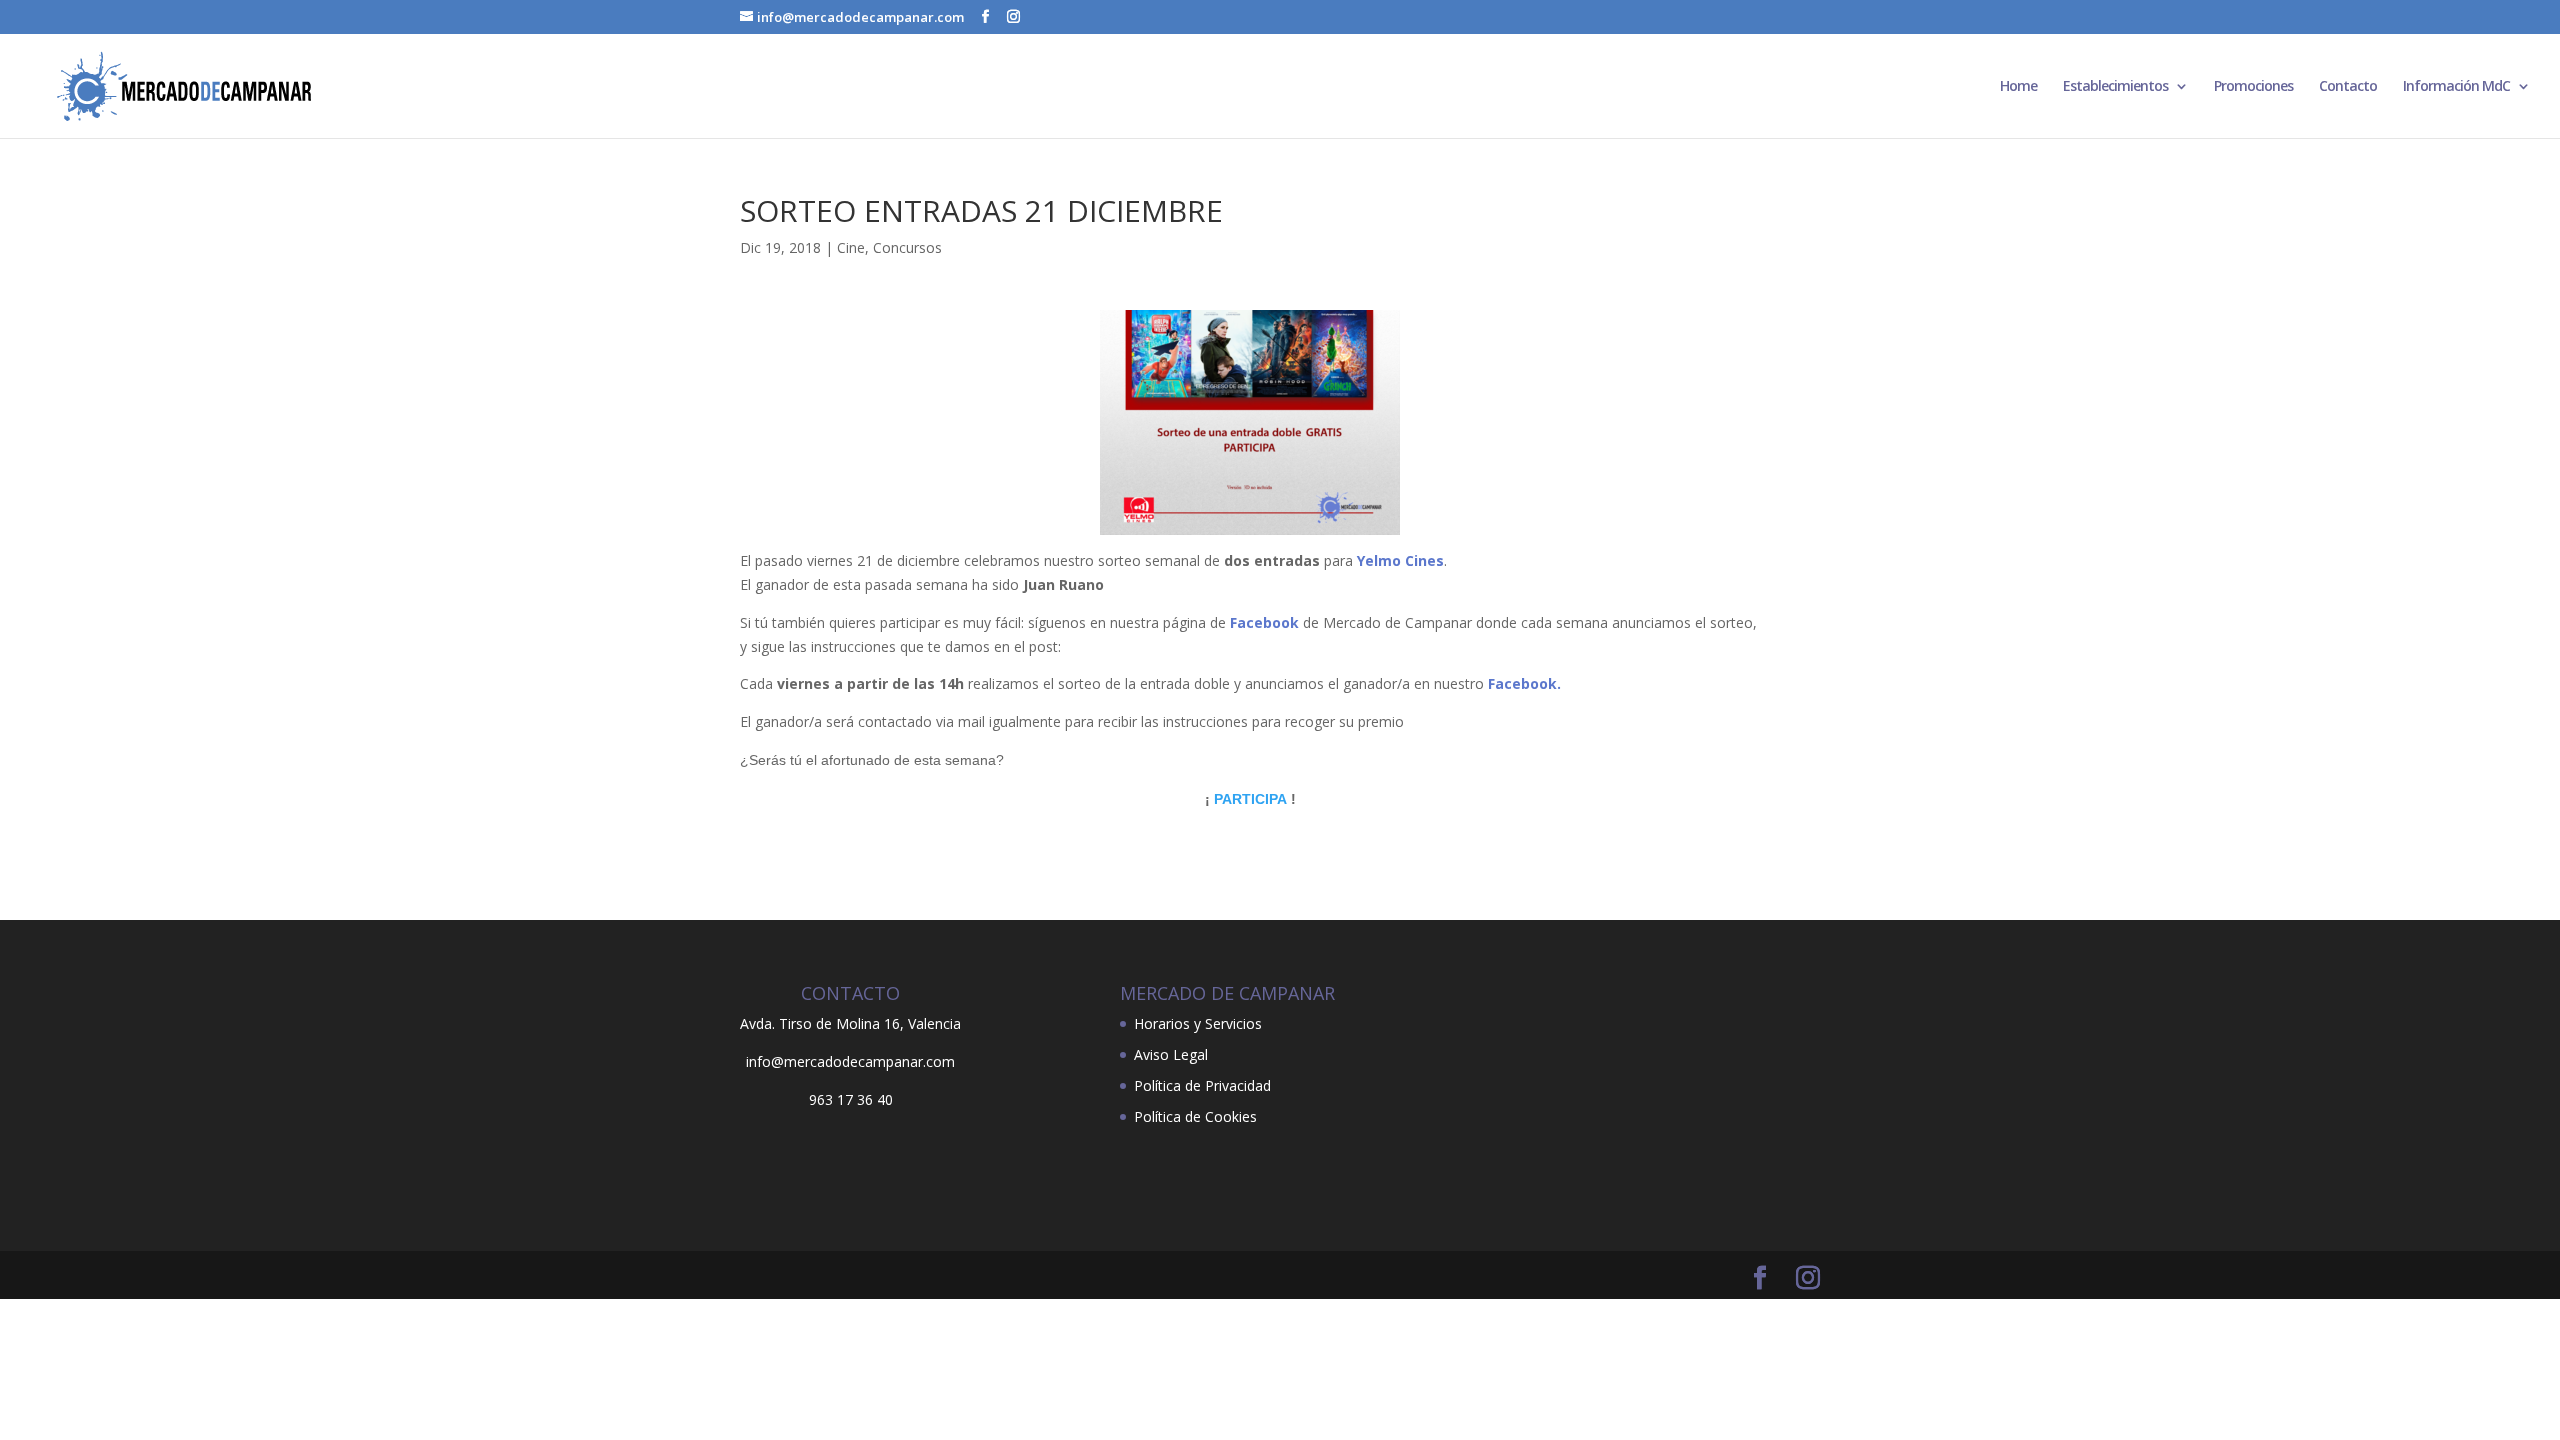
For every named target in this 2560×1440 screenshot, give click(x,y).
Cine (851, 247)
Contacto (2348, 87)
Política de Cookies (1195, 1116)
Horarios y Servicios (1198, 1023)
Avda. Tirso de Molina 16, (822, 1023)
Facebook (1264, 622)
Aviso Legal (1171, 1054)
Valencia (934, 1023)
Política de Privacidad (1202, 1085)
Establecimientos (2115, 87)
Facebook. (1524, 683)
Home (2018, 87)
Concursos (907, 247)
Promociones (2253, 87)
